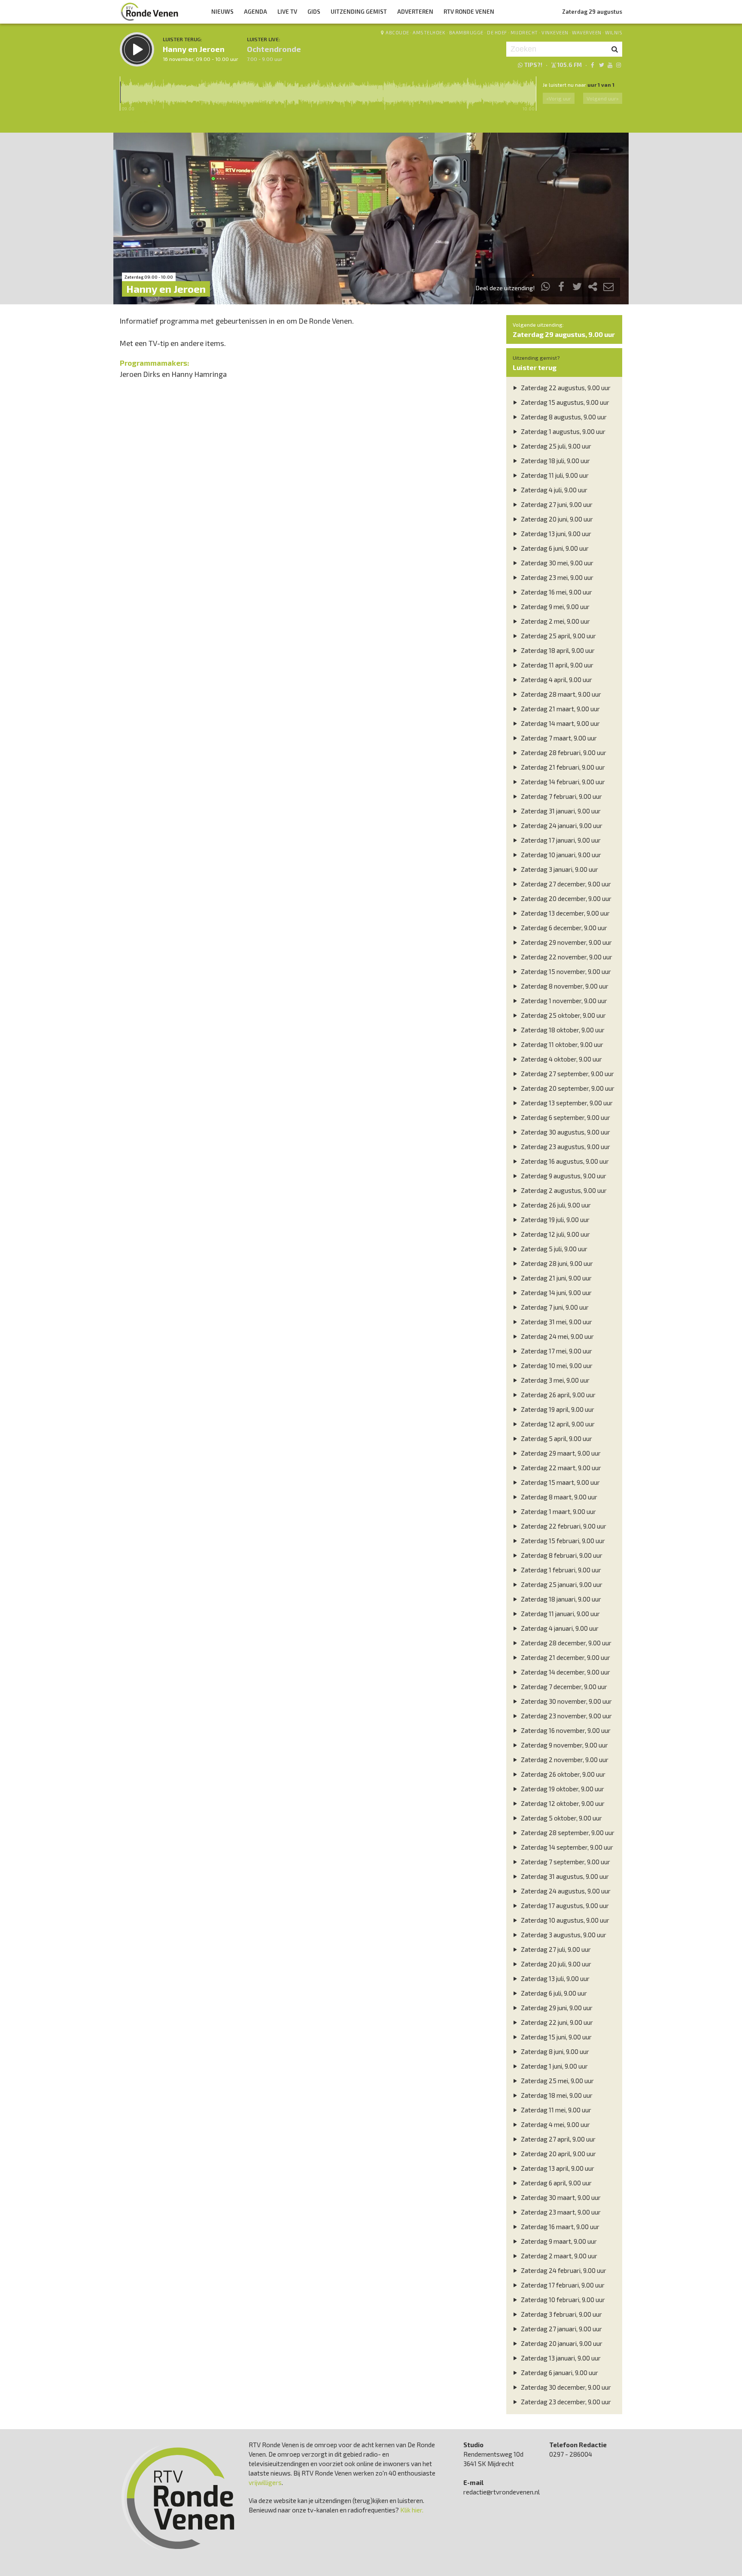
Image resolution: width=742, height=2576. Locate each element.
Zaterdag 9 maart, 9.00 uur (558, 2241)
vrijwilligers (265, 2482)
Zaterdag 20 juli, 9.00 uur (555, 1964)
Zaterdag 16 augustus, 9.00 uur (564, 1161)
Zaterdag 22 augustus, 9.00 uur (565, 388)
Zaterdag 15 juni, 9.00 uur (556, 2037)
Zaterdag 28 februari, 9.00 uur (563, 752)
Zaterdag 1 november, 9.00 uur (563, 1001)
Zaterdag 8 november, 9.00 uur (564, 986)
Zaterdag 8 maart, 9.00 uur (558, 1497)
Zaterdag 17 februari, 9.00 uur (562, 2285)
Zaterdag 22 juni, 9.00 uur (556, 2022)
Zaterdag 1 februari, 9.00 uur (560, 1570)
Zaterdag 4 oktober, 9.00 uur (561, 1059)
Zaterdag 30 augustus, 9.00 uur (565, 1132)
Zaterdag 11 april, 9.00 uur (556, 665)
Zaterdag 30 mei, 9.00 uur (556, 563)
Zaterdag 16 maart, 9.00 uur (560, 2227)
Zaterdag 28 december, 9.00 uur (566, 1643)
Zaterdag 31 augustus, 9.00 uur (564, 1876)
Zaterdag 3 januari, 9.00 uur (559, 869)
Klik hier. (412, 2510)
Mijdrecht (524, 32)
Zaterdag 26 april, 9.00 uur (558, 1395)
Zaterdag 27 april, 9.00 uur (558, 2139)
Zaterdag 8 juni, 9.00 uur (554, 2051)
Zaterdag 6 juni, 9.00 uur (554, 548)
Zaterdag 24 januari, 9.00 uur (561, 825)
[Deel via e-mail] (608, 288)
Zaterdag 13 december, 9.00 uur (565, 913)
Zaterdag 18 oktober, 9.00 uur (562, 1030)
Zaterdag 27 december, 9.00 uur (565, 884)
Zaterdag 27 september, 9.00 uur (567, 1074)
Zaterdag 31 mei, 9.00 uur (556, 1322)
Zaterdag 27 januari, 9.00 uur (561, 2329)
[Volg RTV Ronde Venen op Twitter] (601, 65)
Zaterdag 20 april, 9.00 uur (558, 2154)
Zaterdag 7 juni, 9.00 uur (554, 1307)
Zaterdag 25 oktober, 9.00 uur (563, 1015)
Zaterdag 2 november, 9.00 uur (564, 1760)
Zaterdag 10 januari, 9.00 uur (560, 855)
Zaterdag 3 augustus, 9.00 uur (563, 1935)
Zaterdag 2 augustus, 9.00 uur (563, 1190)
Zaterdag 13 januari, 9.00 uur (560, 2358)
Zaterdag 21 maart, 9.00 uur (560, 709)
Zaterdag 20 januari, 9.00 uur (561, 2343)
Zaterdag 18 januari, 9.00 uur (560, 1599)
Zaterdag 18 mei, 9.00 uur (556, 2095)
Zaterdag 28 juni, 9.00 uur (556, 1263)
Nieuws (222, 12)
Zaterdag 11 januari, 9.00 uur (560, 1614)
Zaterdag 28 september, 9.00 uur (567, 1833)
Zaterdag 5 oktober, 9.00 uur (561, 1818)
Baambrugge (466, 32)
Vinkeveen (555, 32)
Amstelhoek (429, 32)
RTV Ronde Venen (469, 12)
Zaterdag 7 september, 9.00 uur (565, 1862)
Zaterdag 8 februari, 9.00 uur (561, 1555)
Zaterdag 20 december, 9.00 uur (566, 898)
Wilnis (614, 32)
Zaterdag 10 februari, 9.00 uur (562, 2300)
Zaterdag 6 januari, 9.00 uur (559, 2373)
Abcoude (397, 32)
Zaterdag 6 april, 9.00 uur (556, 2183)
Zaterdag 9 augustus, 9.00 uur (563, 1176)
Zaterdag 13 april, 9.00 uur (557, 2168)
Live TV (287, 12)
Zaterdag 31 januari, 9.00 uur (560, 811)
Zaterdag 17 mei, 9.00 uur (556, 1351)
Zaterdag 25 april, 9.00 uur (558, 636)
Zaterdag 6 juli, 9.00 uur (553, 1993)
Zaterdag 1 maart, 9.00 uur (558, 1511)
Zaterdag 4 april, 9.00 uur (556, 680)
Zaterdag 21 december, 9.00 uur (565, 1657)
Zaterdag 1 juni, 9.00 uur (554, 2066)
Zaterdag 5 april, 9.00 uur (556, 1438)
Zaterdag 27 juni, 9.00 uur (556, 504)
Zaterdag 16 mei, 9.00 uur (556, 592)
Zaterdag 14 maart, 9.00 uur (560, 723)
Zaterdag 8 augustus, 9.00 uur (563, 417)
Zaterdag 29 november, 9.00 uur (566, 942)
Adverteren (415, 12)
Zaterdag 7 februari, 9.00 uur (561, 796)
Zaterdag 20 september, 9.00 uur (567, 1088)
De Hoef (497, 32)
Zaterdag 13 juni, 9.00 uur (555, 534)
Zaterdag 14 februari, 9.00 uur (562, 782)
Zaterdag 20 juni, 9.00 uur (556, 519)
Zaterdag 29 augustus (592, 12)
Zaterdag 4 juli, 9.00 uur (553, 490)
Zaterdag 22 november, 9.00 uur (566, 957)
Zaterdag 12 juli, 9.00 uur (555, 1234)
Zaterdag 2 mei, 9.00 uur (555, 621)
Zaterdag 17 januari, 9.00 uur (560, 840)
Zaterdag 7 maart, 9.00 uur (558, 738)
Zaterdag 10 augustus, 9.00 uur (564, 1920)
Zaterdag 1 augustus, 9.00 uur (563, 431)
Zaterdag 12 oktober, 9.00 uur (562, 1803)
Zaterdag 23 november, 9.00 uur (566, 1716)
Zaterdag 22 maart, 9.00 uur (560, 1468)
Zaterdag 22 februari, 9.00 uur (563, 1526)
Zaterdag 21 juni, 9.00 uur (556, 1278)
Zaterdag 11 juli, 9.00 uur (554, 475)
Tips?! (533, 65)
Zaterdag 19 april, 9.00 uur (557, 1409)
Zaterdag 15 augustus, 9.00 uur (564, 402)
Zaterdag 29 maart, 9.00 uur (560, 1453)
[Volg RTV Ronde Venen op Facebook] (592, 65)
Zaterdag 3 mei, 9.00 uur (555, 1380)
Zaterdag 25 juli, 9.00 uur (555, 446)
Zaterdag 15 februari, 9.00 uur (562, 1541)
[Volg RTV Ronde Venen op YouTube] (610, 65)
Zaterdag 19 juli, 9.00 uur (555, 1220)
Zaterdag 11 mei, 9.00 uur (555, 2110)
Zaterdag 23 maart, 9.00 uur (560, 2212)
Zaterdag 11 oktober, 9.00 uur (561, 1044)
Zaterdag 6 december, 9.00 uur (563, 928)
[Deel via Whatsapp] (546, 288)
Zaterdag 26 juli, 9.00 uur (555, 1205)
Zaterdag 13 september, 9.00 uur (566, 1103)
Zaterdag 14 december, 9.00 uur (565, 1672)
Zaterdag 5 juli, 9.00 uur (553, 1249)
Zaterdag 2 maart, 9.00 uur (558, 2256)
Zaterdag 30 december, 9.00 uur (565, 2387)
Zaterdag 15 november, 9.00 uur (565, 971)
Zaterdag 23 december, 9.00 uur (565, 2402)
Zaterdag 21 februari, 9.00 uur (562, 767)
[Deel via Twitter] (577, 288)
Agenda (255, 12)
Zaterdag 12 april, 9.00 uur (557, 1424)
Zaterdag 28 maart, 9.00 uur (560, 694)
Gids (314, 12)
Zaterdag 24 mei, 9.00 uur (557, 1336)
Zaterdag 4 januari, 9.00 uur (559, 1628)
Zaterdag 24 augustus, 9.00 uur (565, 1891)
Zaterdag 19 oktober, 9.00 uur (562, 1789)
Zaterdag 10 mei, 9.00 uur (556, 1365)
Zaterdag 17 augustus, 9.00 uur (564, 1905)
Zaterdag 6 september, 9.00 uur (565, 1117)
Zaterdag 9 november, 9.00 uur (564, 1745)
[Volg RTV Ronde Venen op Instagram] (619, 65)
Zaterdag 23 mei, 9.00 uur (556, 577)
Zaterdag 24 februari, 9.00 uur (563, 2270)
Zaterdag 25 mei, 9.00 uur (557, 2081)
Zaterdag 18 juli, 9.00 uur (555, 461)
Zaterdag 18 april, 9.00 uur (557, 650)
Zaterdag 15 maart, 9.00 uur (560, 1482)
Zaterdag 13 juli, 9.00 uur (555, 1978)
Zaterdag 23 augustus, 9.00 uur (565, 1147)
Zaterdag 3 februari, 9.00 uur (561, 2314)
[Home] (149, 12)
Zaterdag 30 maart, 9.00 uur (560, 2197)
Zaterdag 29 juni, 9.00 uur (556, 2008)
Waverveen (587, 32)
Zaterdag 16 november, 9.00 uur (565, 1730)
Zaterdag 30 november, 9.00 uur (566, 1701)
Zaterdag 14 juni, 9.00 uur (556, 1293)
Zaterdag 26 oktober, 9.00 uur (563, 1774)
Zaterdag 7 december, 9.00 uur (563, 1687)
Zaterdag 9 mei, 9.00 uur (555, 607)
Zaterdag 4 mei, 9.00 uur (555, 2124)
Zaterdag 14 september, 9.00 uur (566, 1847)
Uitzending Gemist (359, 12)
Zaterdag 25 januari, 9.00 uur (561, 1584)
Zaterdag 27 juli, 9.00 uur (555, 1949)
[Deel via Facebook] (562, 288)
